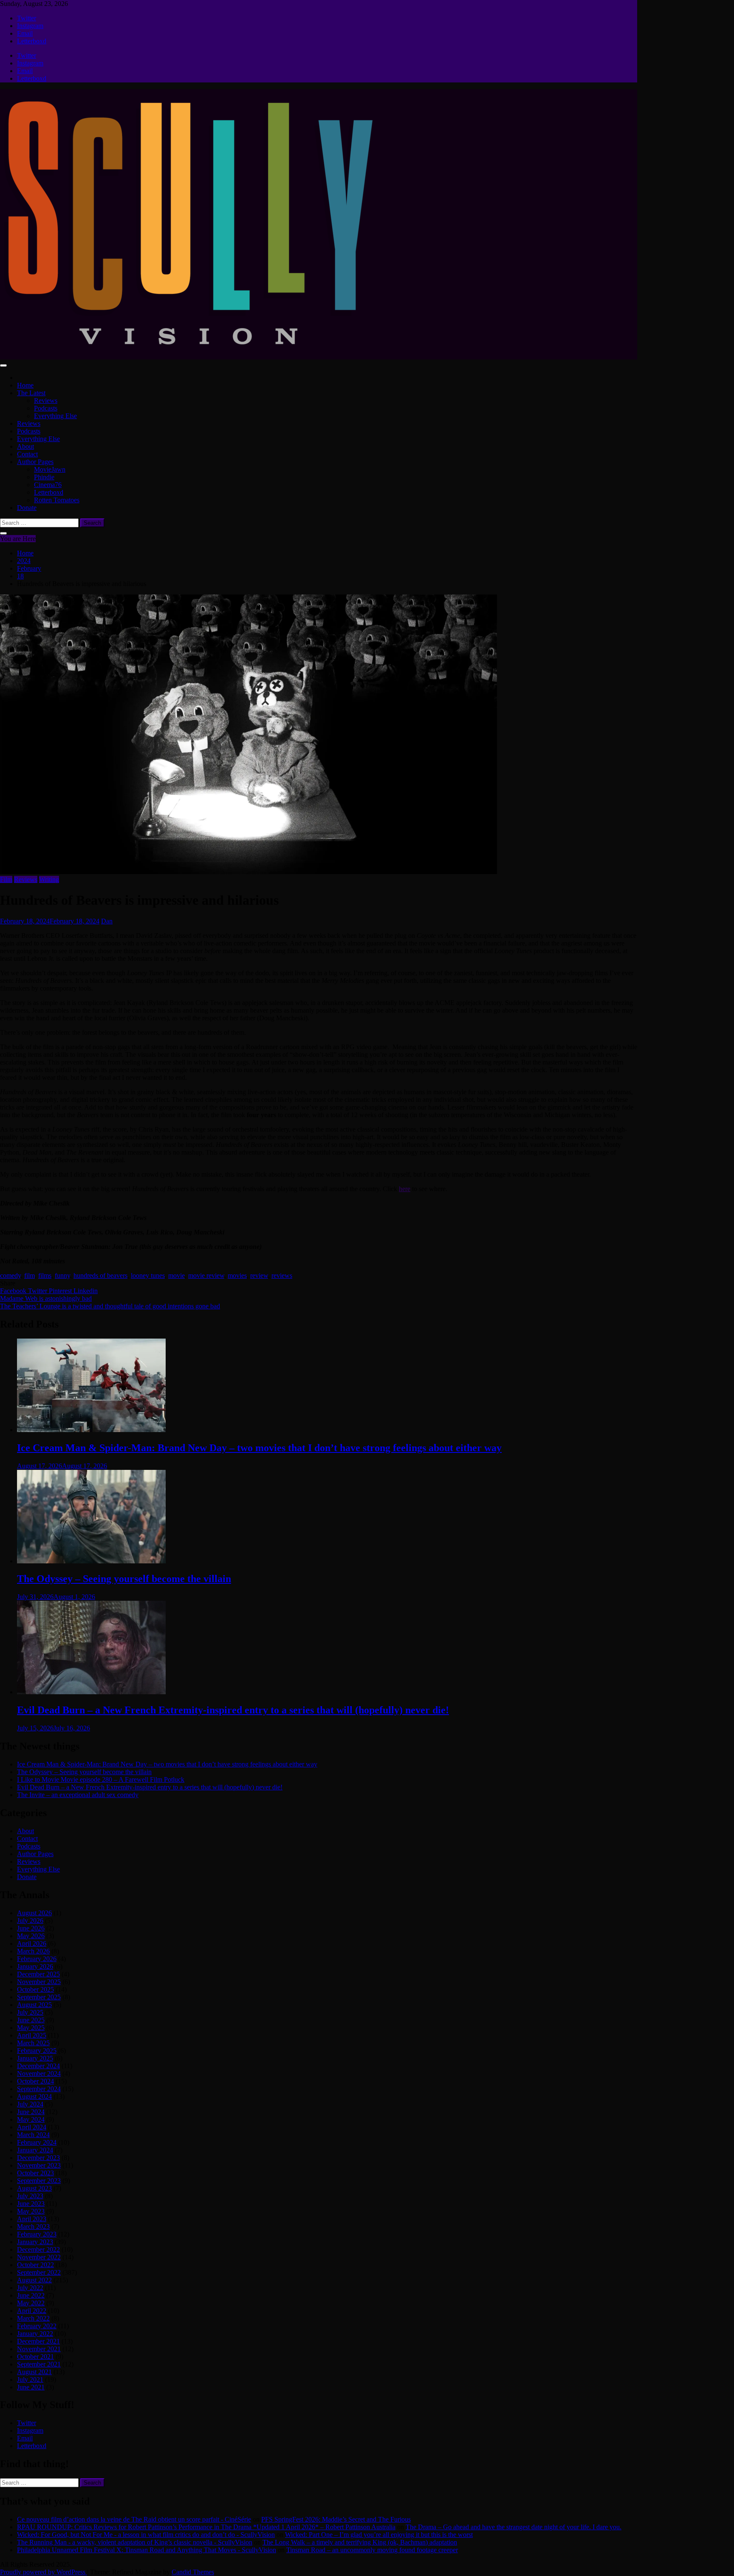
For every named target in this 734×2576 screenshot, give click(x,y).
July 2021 (30, 2379)
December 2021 (38, 2341)
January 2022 (35, 2334)
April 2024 (32, 2127)
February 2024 (37, 2142)
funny (62, 1275)
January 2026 (35, 1966)
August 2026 (34, 1913)
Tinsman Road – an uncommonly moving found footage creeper (372, 2550)
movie (176, 1275)
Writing (49, 879)
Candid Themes (193, 2572)
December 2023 (38, 2158)
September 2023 (39, 2181)
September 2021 (39, 2364)
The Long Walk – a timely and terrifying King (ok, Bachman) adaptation (360, 2542)
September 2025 (39, 1997)
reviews (282, 1275)
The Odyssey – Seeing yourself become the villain (124, 1579)
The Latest (31, 393)
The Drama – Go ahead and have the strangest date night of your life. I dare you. (514, 2527)
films (45, 1275)
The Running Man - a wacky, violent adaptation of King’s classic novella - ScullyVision (135, 2542)
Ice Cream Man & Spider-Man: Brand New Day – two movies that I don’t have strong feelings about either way (259, 1448)
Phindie (44, 477)
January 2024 (35, 2150)
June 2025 (31, 2020)
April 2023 (32, 2219)
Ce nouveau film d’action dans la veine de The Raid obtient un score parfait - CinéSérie (134, 2519)
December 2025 (38, 1974)
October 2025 (35, 1989)
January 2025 (35, 2058)
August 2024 (34, 2096)
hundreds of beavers (100, 1275)
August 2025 (34, 2005)
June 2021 (31, 2387)
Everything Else (55, 416)
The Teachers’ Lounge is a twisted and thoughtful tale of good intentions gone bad (110, 1306)
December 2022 (38, 2249)
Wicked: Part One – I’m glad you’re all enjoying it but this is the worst (379, 2535)
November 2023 (39, 2165)
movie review (206, 1275)
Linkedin (86, 1291)
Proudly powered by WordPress (44, 2572)
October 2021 (35, 2357)
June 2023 (31, 2204)
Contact (27, 454)
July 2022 (30, 2288)
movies (237, 1275)
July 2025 (30, 2012)
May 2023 (31, 2211)
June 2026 (31, 1928)
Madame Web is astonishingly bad (46, 1298)
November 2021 (39, 2349)
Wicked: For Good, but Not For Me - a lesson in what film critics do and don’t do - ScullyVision (146, 2535)
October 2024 (35, 2081)
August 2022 (34, 2280)
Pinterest (61, 1291)
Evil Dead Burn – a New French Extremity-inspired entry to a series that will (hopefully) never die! (233, 1710)
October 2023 (35, 2173)
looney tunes (148, 1275)
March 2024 (33, 2135)
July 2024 (30, 2104)
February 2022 (37, 2326)
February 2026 (37, 1959)
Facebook (14, 1291)
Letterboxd (32, 41)
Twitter (27, 18)
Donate (27, 508)
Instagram (30, 26)
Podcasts (46, 408)
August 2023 (34, 2188)
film (30, 1275)
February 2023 (37, 2234)
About (25, 446)
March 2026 (33, 1951)
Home (25, 385)
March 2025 (33, 2043)
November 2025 (39, 1982)
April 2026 (32, 1943)
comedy (10, 1275)
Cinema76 (48, 485)
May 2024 (31, 2119)
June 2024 (31, 2112)
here (405, 1189)
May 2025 (31, 2028)
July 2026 (30, 1921)
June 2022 (31, 2295)
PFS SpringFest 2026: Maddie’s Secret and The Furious (336, 2519)
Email (25, 33)
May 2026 (31, 1936)
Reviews (46, 401)
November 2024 (39, 2074)
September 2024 (39, 2089)
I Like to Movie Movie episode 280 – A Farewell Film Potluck (101, 1779)
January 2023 (35, 2242)
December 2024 (38, 2066)
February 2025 (37, 2051)
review (259, 1275)
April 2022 (32, 2311)
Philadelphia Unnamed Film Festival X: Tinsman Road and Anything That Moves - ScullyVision (147, 2550)
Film (6, 879)
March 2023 (33, 2226)
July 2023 (30, 2196)
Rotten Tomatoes (57, 500)
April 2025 (32, 2035)
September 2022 (39, 2272)
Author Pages (35, 462)
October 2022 (35, 2265)
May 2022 (31, 2303)
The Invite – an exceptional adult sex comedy (78, 1795)
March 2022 (33, 2318)
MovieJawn (50, 469)
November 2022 (39, 2257)
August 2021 (34, 2372)
